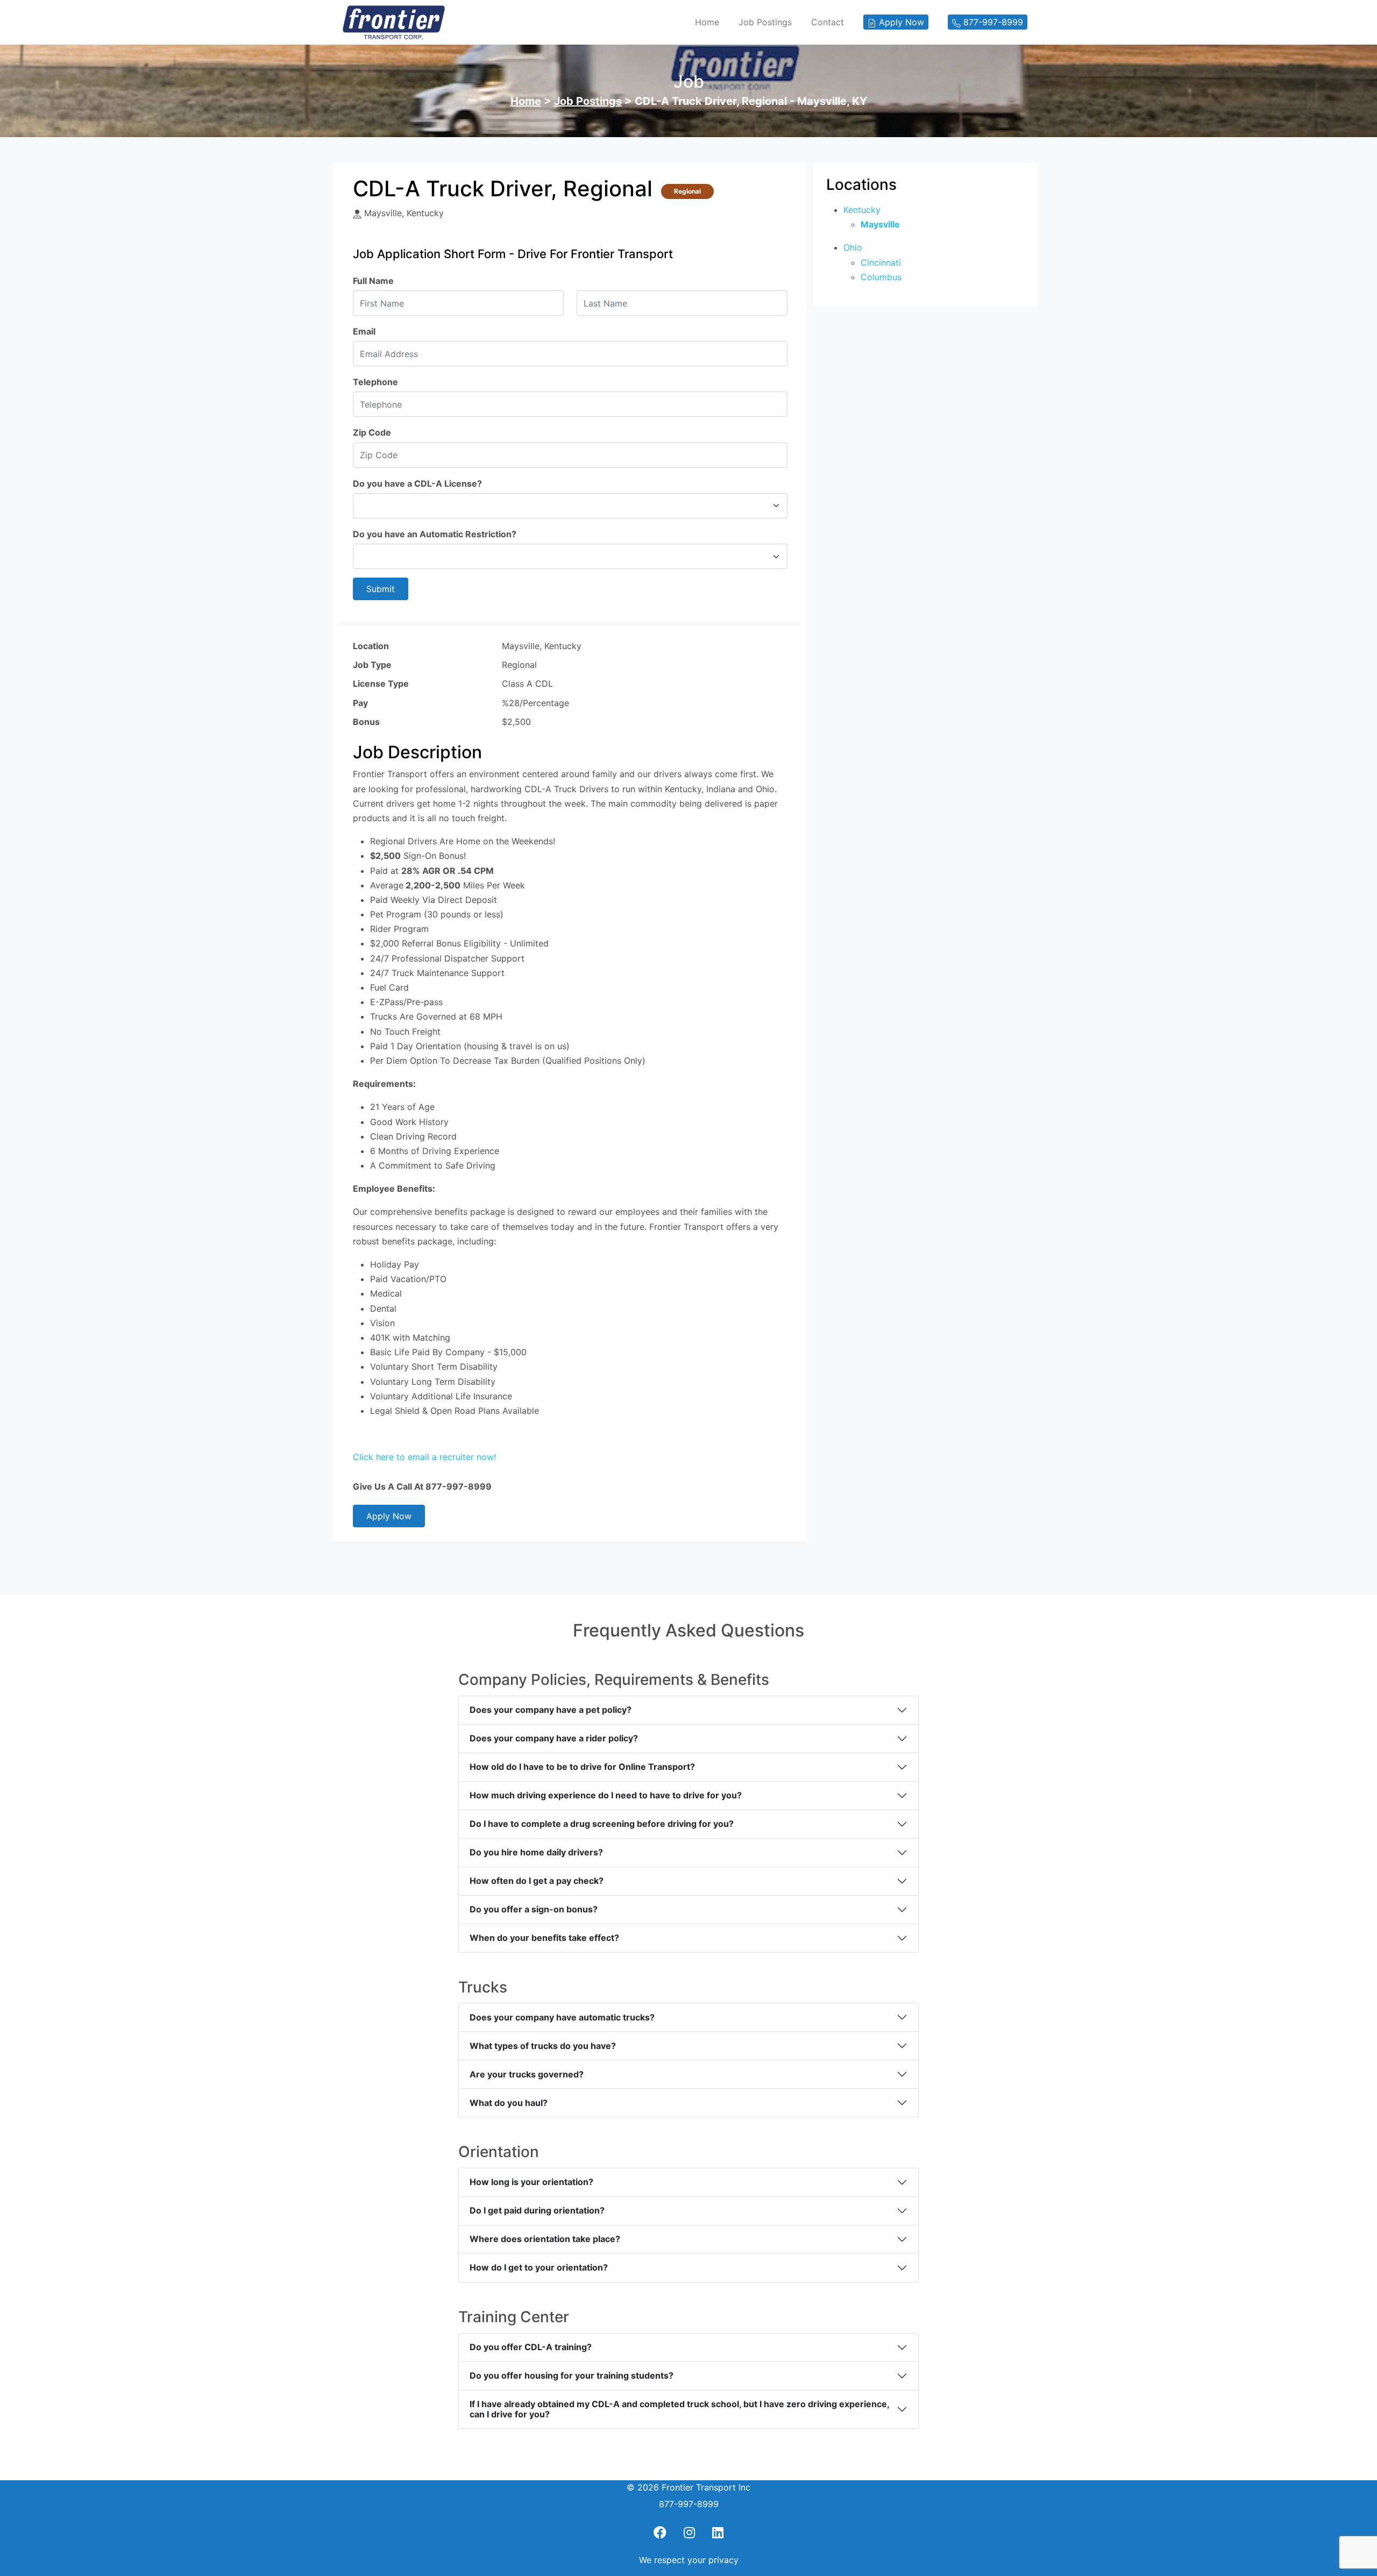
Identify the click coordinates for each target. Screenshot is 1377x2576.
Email (364, 331)
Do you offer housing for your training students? (572, 2375)
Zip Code (372, 432)
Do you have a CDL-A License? (417, 483)
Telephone (375, 382)
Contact (828, 22)
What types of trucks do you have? (543, 2046)
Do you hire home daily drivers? (536, 1852)
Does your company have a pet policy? (551, 1710)
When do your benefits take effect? (544, 1938)
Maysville (880, 224)
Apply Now (389, 1516)
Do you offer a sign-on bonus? (534, 1909)
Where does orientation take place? (545, 2239)
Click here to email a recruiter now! (424, 1457)
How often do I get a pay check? (537, 1881)
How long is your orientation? (531, 2182)
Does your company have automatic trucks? (562, 2017)
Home (707, 22)
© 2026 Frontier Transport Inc (688, 2487)
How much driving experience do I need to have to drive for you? (606, 1795)
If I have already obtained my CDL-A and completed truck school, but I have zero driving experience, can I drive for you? (680, 2409)
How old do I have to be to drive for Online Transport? (582, 1767)
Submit (381, 589)
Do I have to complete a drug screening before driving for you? (602, 1824)
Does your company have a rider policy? (554, 1738)
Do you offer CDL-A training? (531, 2347)
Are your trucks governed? (527, 2074)
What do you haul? (509, 2103)
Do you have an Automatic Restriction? (435, 534)
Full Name (373, 281)
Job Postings (765, 22)
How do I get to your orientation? (539, 2267)
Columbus (881, 277)
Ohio (853, 247)
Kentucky (862, 210)
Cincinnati (881, 262)
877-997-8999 (689, 2504)
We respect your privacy (689, 2560)
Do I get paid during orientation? (537, 2210)
